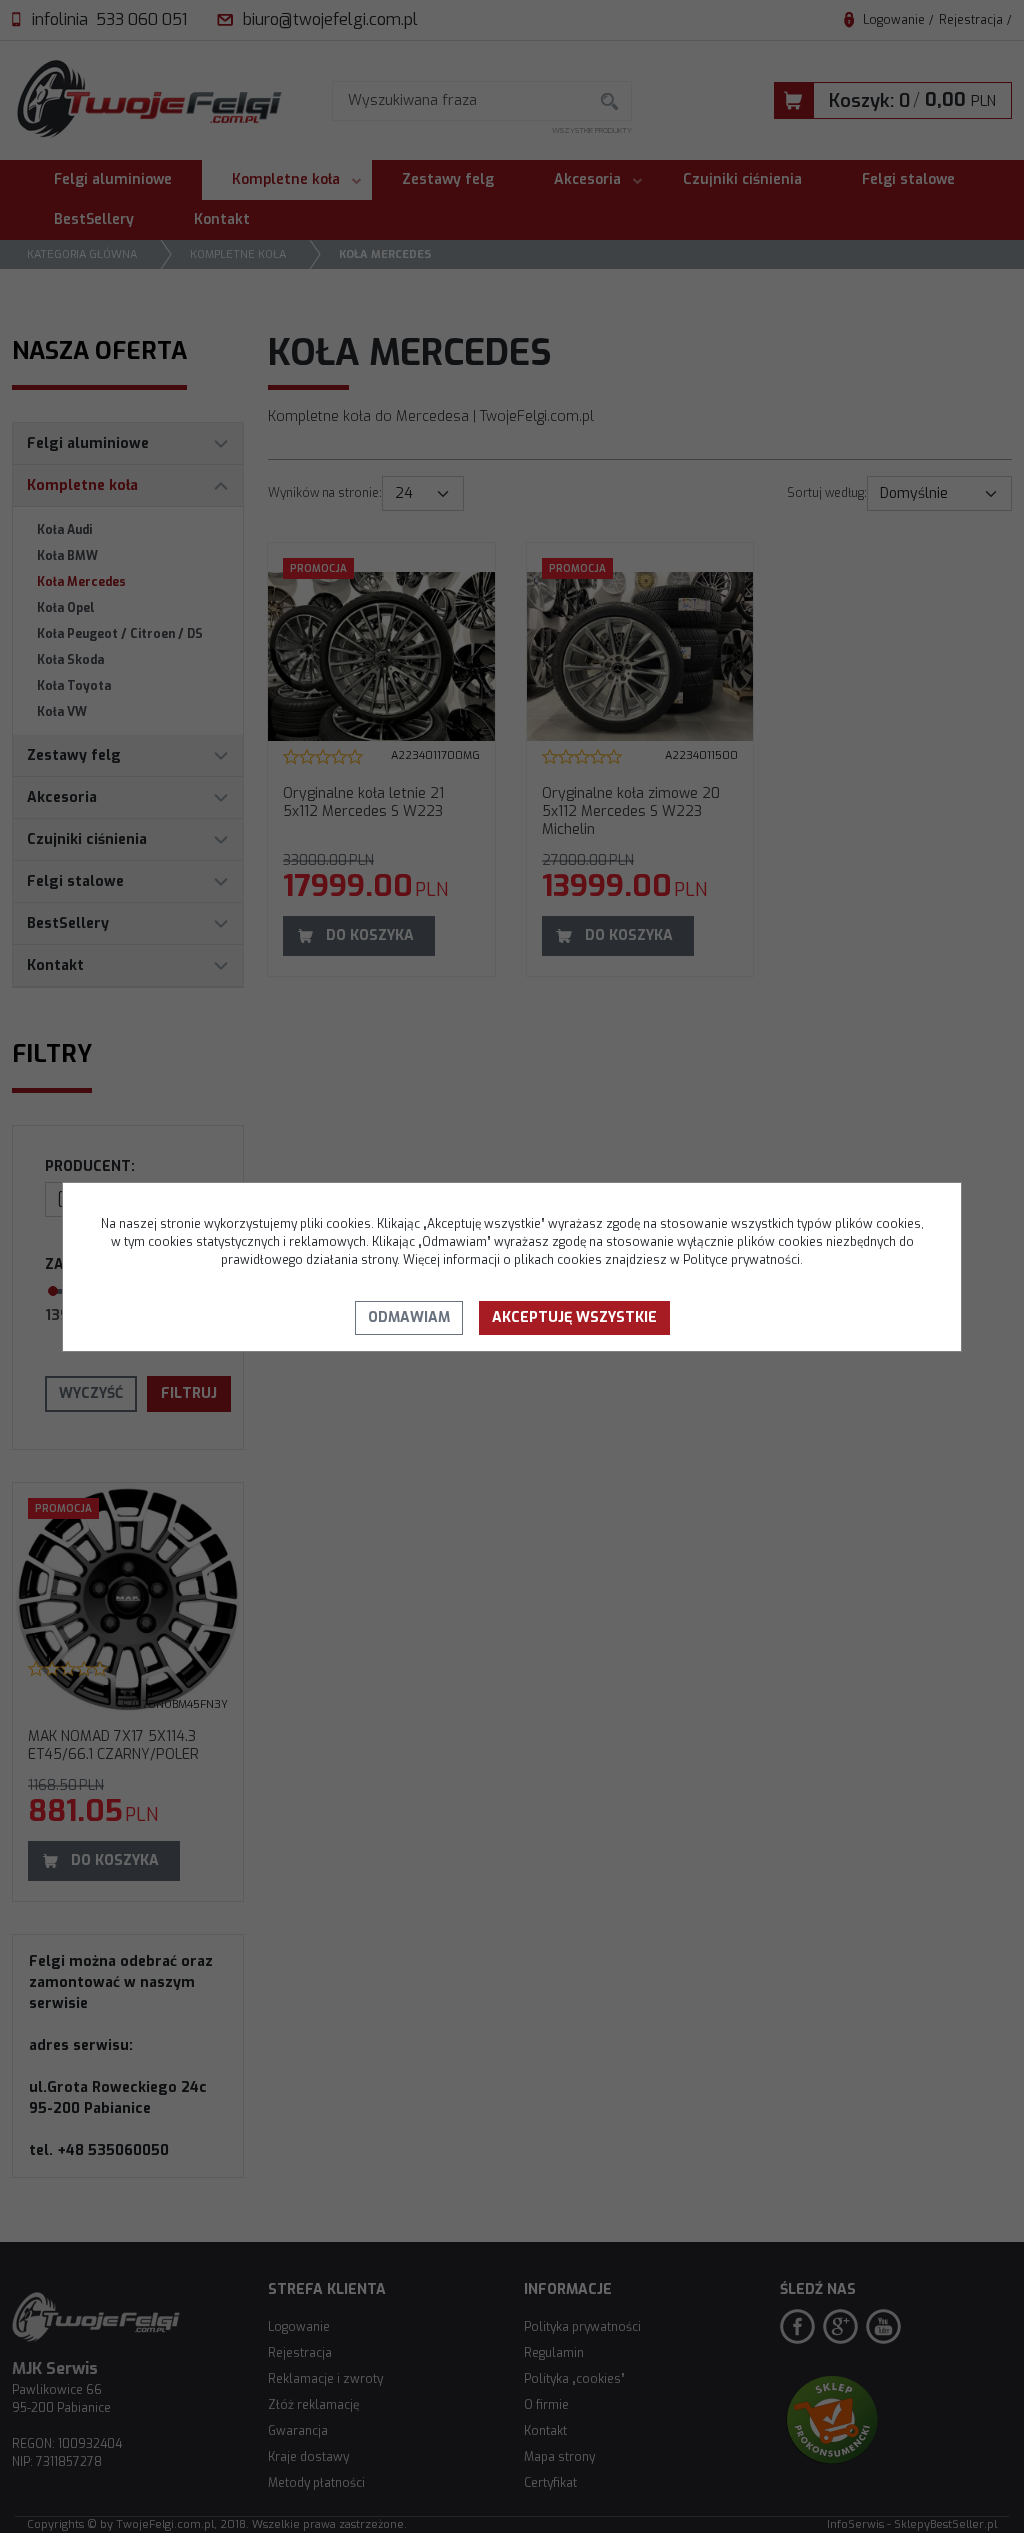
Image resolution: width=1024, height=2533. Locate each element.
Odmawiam (409, 1317)
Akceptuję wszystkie (574, 1317)
